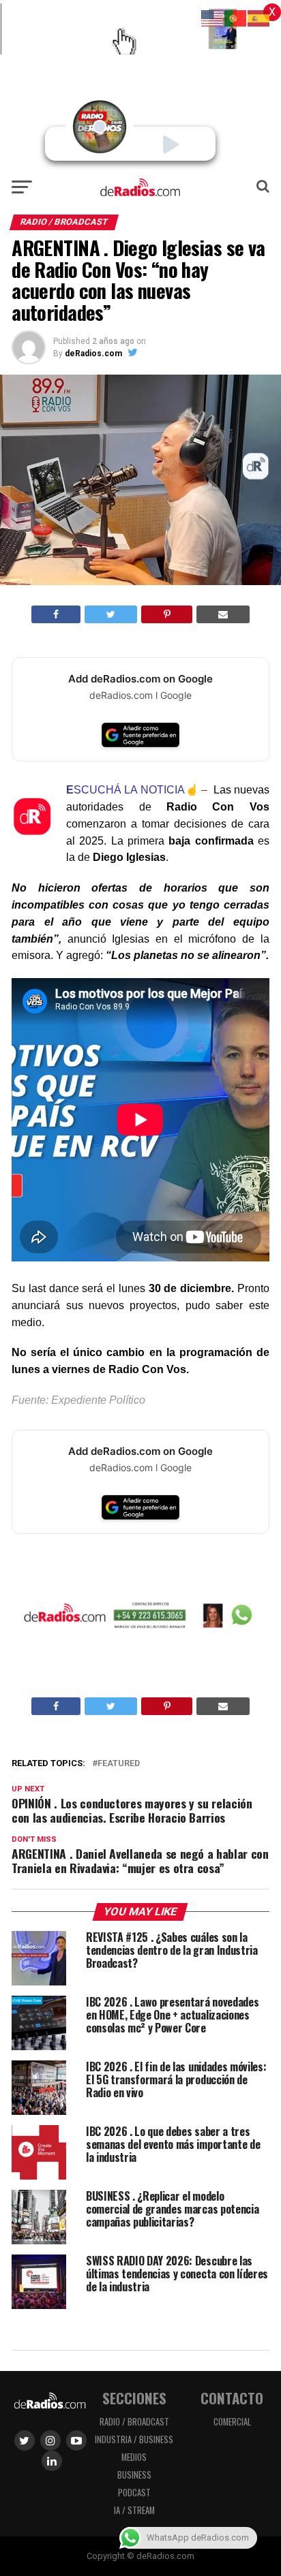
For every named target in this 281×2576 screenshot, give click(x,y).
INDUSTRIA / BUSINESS (134, 2439)
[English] (213, 17)
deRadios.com (93, 354)
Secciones (134, 2398)
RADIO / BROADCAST (134, 2422)
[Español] (259, 17)
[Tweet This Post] (111, 614)
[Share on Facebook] (56, 614)
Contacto (232, 2398)
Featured (119, 1764)
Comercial (232, 2422)
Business (134, 2475)
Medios (134, 2457)
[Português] (236, 17)
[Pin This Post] (166, 614)
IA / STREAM (134, 2510)
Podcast (134, 2493)
